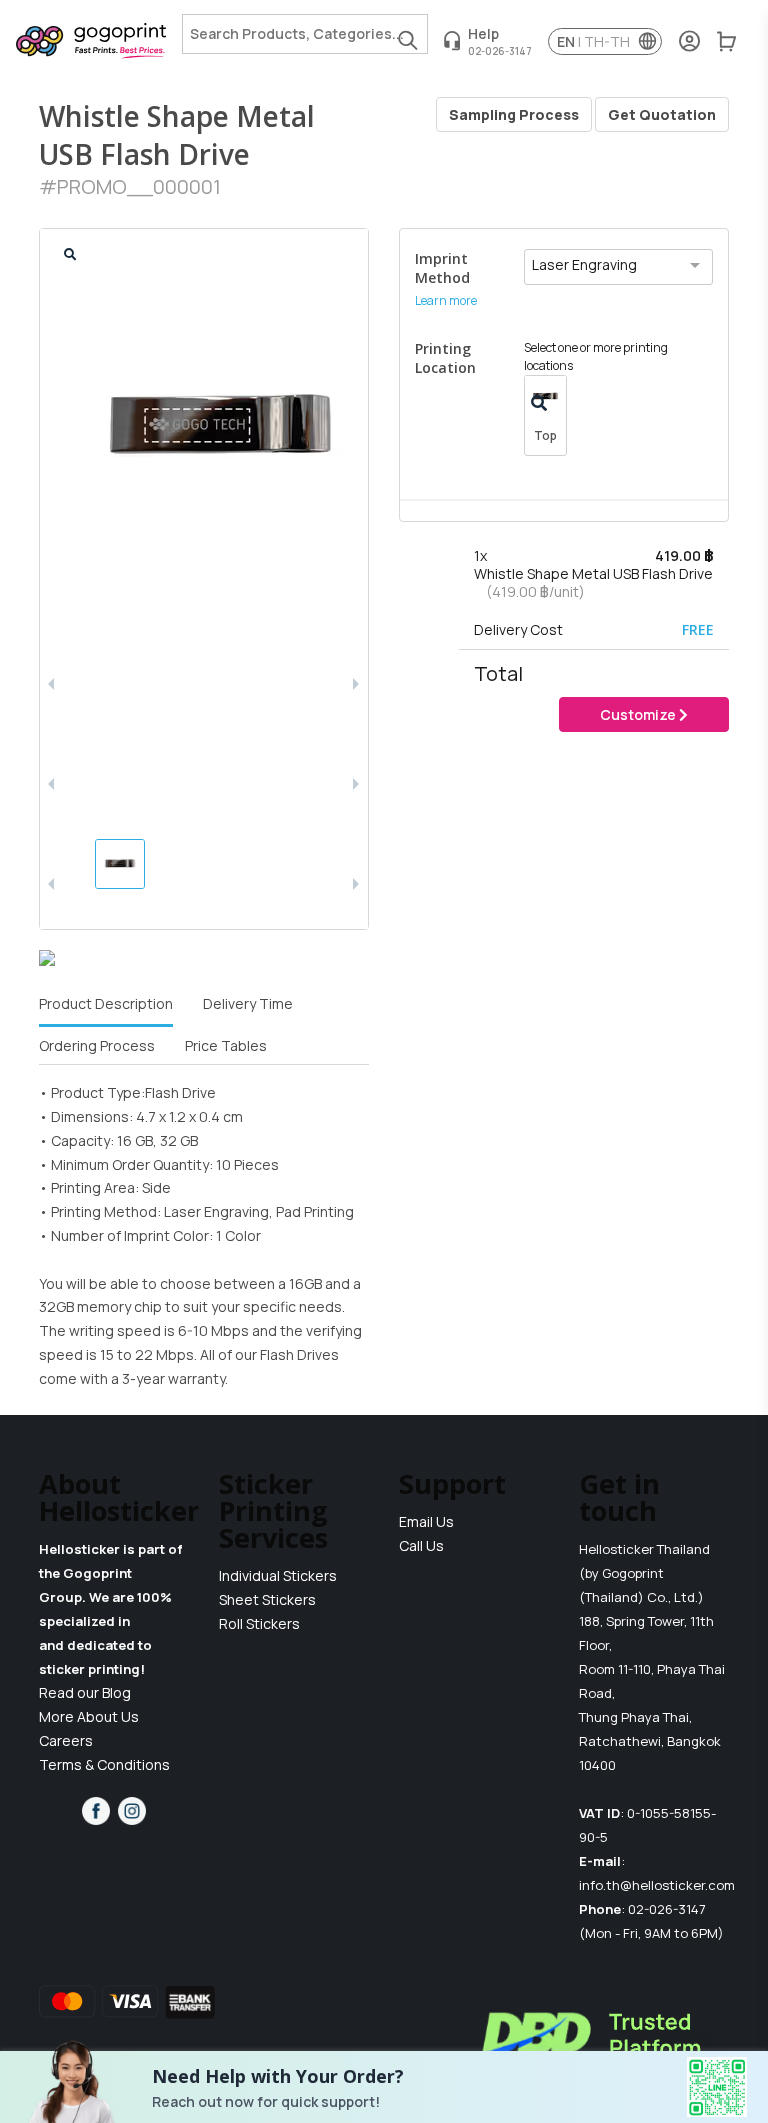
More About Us (89, 1716)
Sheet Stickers (267, 1599)
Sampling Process (514, 114)
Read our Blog (85, 1692)
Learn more (446, 300)
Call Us (421, 1545)
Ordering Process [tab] (97, 1045)
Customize (639, 714)
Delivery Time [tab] (248, 1003)
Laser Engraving (584, 264)
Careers (66, 1740)
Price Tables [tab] (226, 1045)
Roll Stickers (259, 1623)
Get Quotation (662, 114)
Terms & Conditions (104, 1764)
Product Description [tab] (106, 1003)
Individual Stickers (278, 1575)
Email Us (426, 1521)
